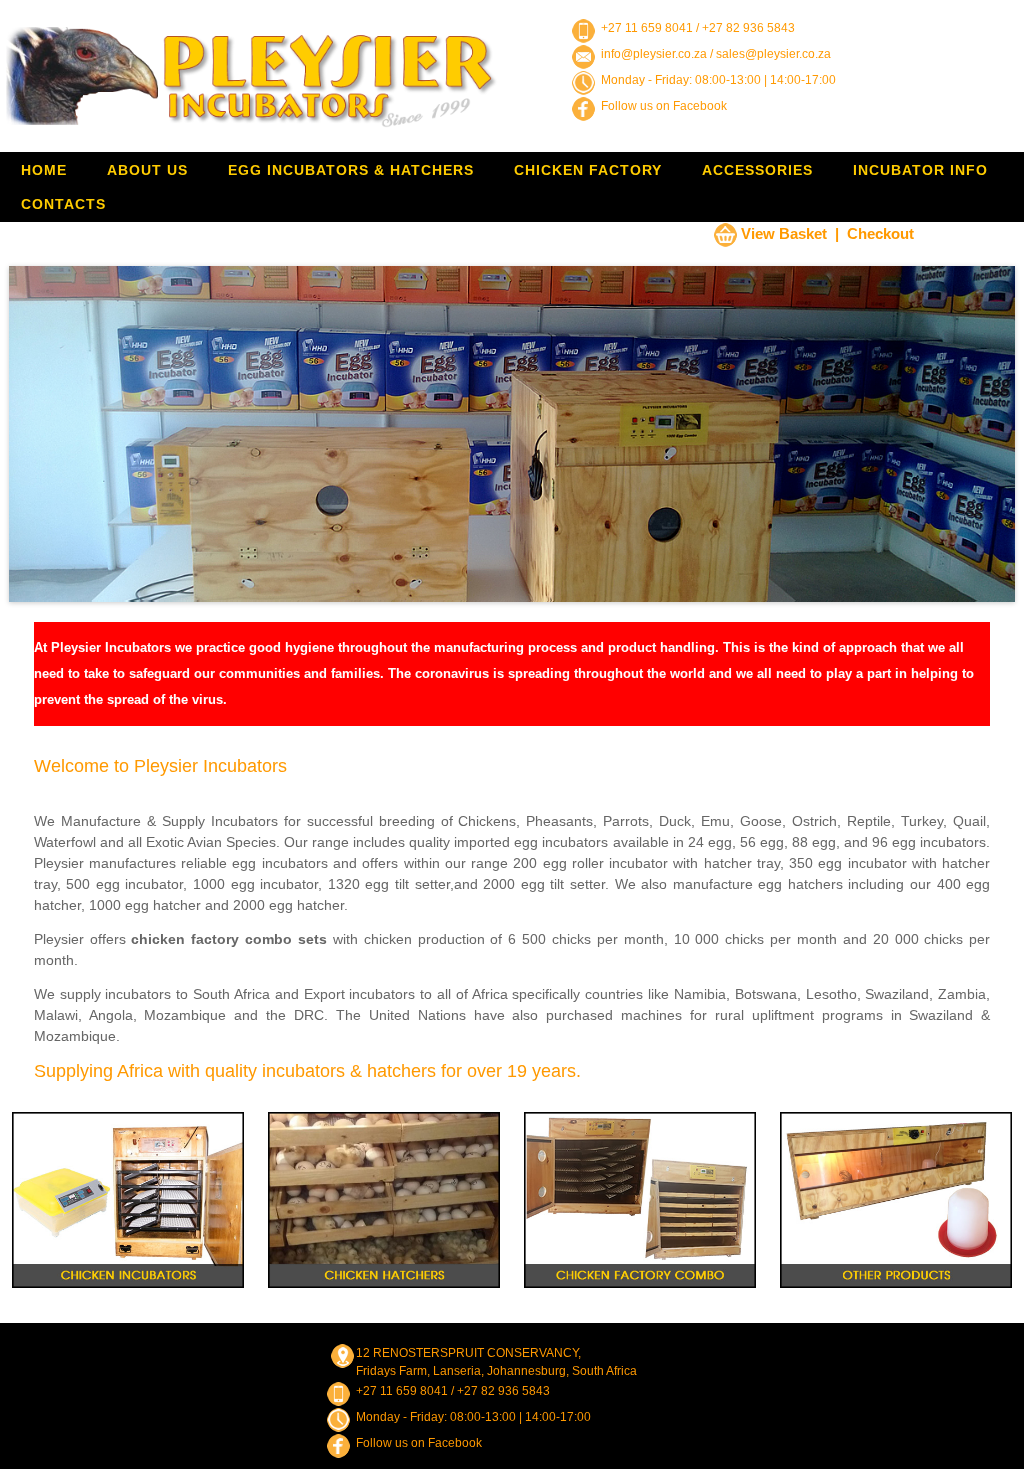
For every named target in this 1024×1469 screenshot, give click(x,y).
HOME (44, 170)
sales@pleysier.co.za (773, 54)
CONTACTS (63, 204)
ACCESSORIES (757, 170)
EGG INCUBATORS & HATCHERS (351, 170)
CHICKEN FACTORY (588, 170)
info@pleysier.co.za (654, 54)
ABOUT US (147, 170)
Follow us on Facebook (664, 106)
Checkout (880, 233)
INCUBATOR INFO (920, 170)
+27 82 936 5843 (748, 28)
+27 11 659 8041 (647, 28)
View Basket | (790, 233)
